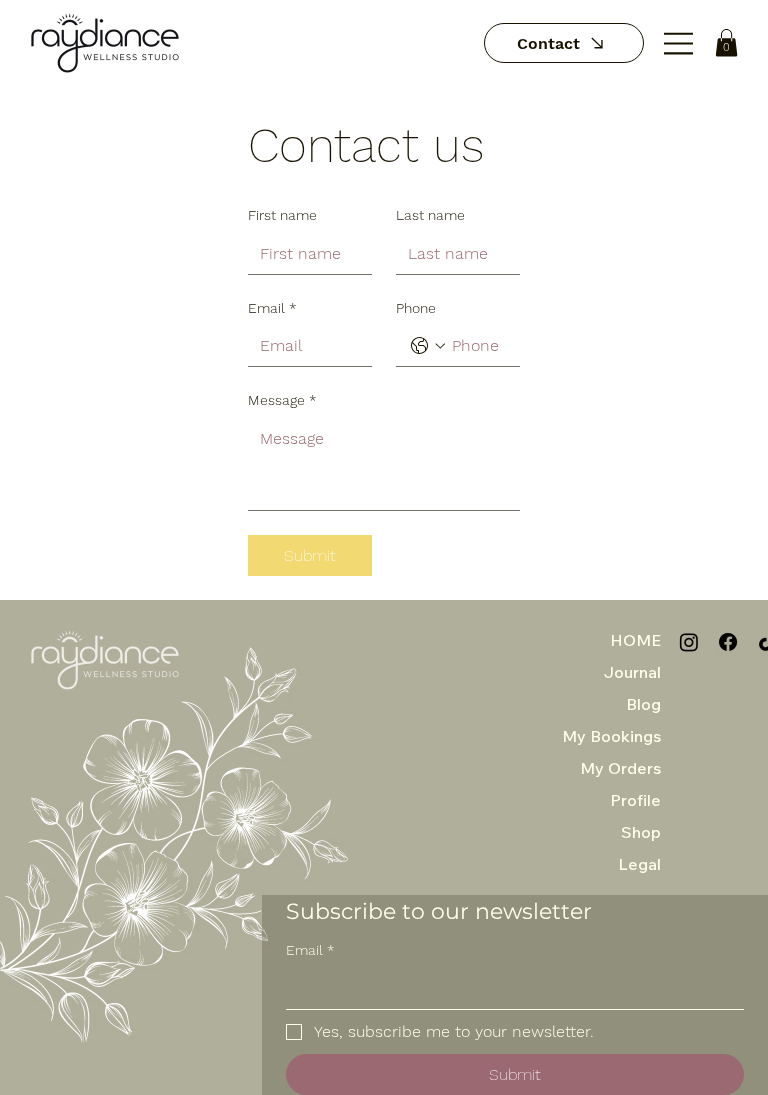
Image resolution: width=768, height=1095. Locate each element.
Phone (416, 308)
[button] (726, 42)
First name (282, 215)
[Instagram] (689, 642)
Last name (430, 215)
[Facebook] (728, 642)
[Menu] (679, 43)
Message (282, 400)
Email (272, 308)
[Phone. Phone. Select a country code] (428, 346)
